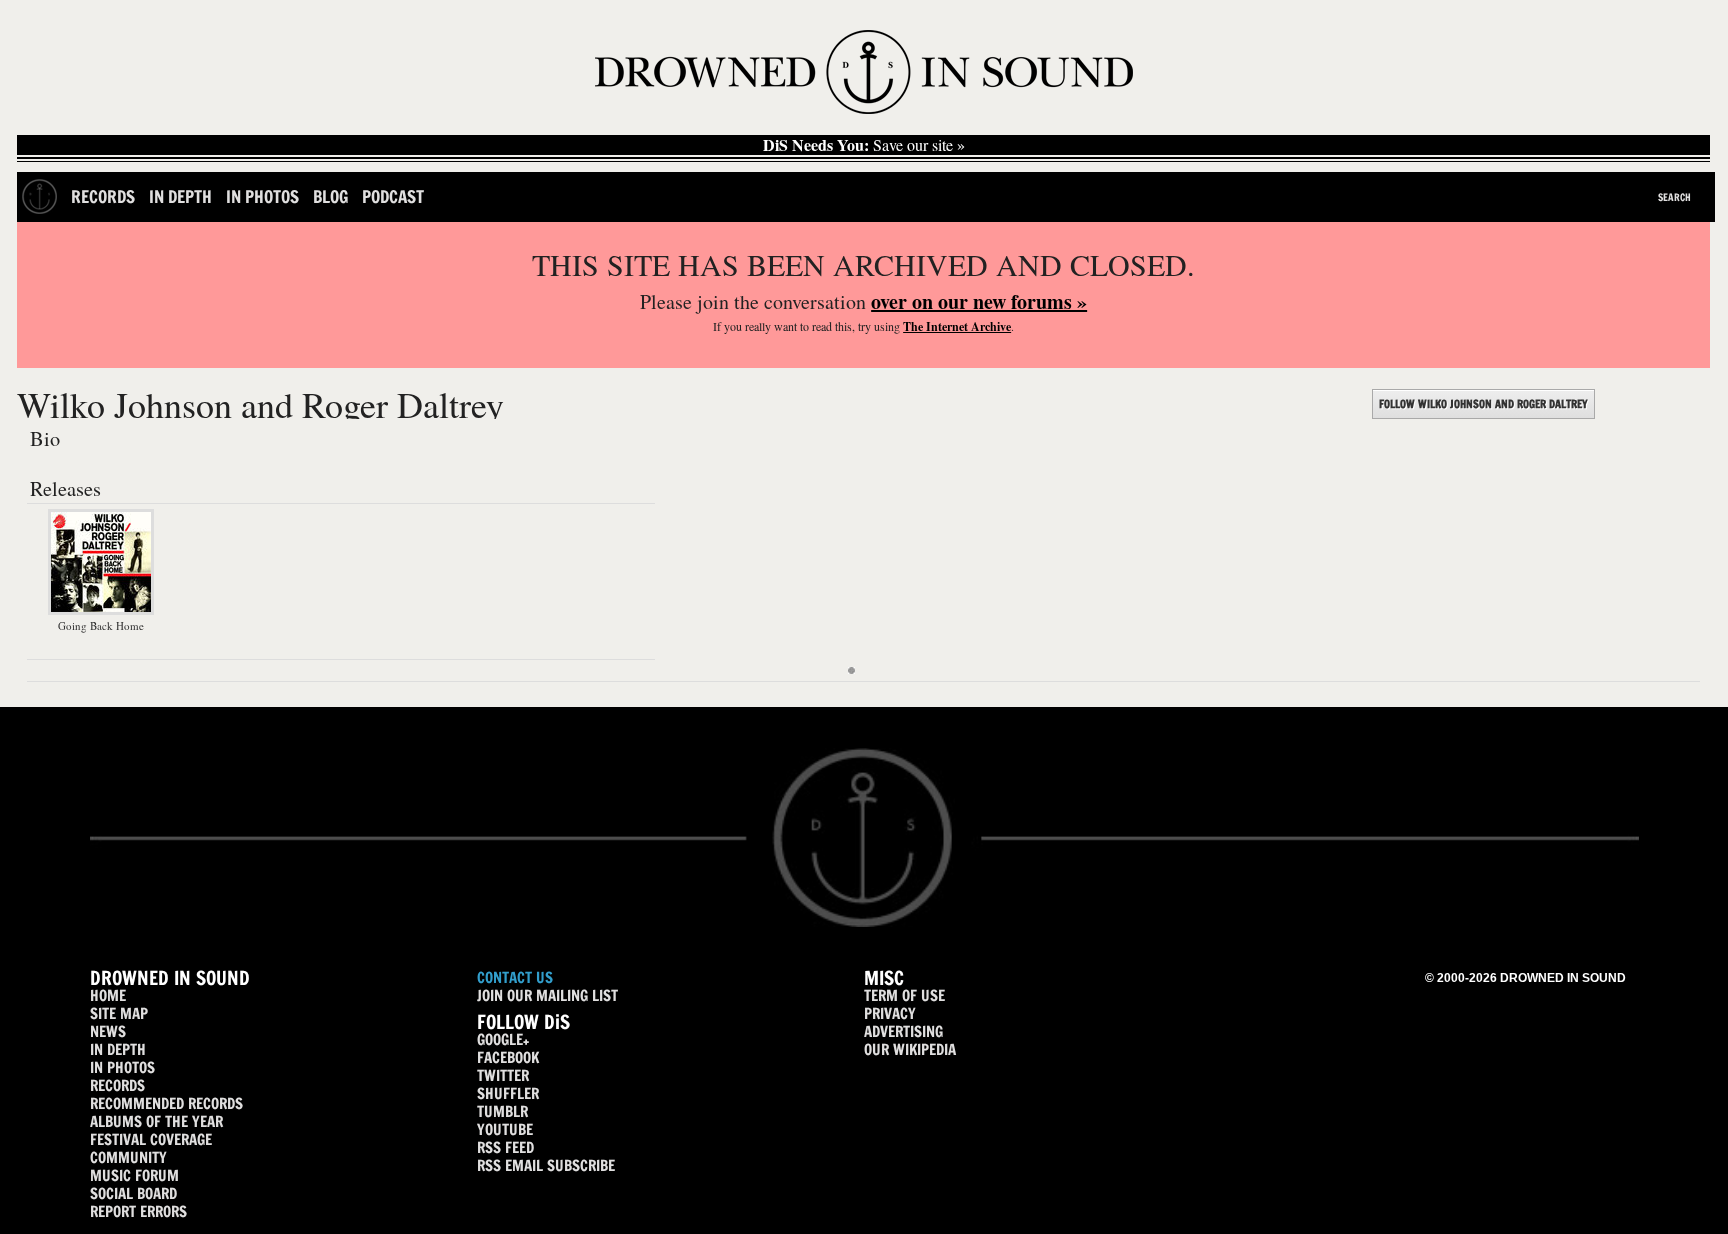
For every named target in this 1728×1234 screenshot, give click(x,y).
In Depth (180, 196)
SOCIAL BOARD (133, 1193)
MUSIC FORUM (134, 1175)
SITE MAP (119, 1013)
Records (103, 196)
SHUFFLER (508, 1093)
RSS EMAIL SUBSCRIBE (546, 1165)
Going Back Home (101, 625)
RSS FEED (505, 1147)
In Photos (262, 196)
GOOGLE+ (503, 1039)
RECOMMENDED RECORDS (166, 1103)
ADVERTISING (903, 1031)
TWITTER (503, 1075)
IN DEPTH (118, 1049)
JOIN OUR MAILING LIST (547, 995)
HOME (108, 995)
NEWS (108, 1031)
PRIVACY (890, 1013)
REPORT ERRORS (138, 1211)
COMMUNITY (128, 1157)
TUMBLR (502, 1111)
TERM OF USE (904, 995)
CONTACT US (515, 977)
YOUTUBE (505, 1129)
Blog (330, 196)
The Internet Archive (957, 326)
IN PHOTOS (122, 1067)
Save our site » (864, 145)
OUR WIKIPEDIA (910, 1049)
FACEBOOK (508, 1057)
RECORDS (117, 1085)
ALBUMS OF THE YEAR (156, 1121)
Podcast (393, 196)
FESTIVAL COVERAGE (151, 1139)
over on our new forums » (979, 301)
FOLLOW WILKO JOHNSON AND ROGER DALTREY (1483, 404)
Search (1674, 197)
